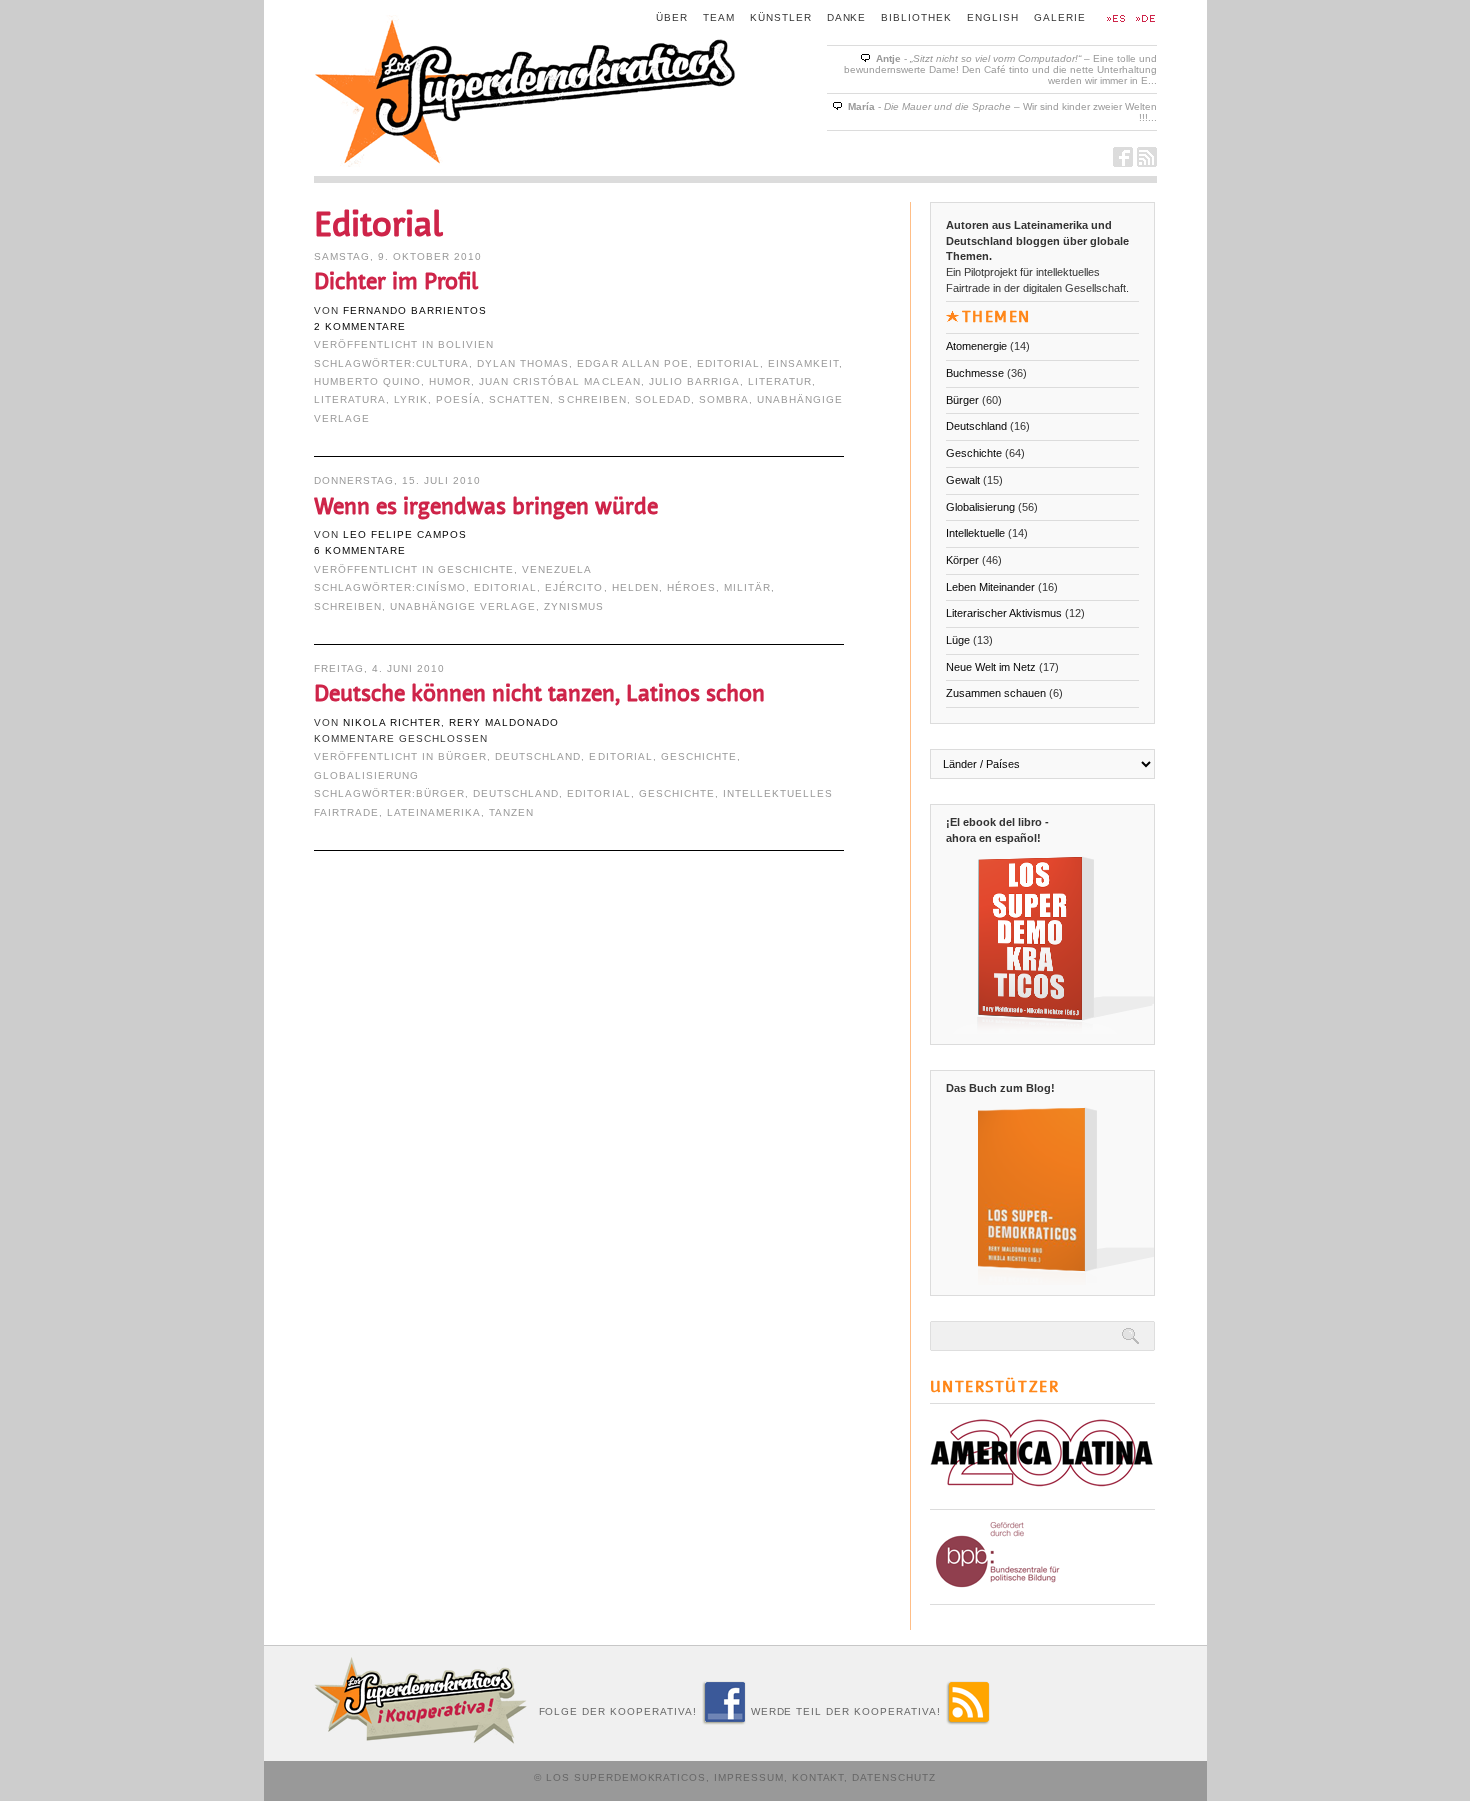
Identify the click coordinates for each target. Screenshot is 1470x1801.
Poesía (458, 399)
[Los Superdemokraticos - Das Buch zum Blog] (1050, 1276)
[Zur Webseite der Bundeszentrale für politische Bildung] (1037, 1591)
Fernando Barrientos (415, 310)
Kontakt (818, 1777)
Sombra (724, 399)
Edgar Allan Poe (632, 363)
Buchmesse (975, 373)
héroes (691, 587)
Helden (635, 587)
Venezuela (557, 569)
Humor (450, 381)
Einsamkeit (803, 363)
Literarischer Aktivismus (1004, 613)
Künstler (781, 17)
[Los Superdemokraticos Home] (526, 161)
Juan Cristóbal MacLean (560, 381)
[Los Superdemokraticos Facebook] (1123, 161)
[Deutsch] (1144, 19)
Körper (962, 560)
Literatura (350, 399)
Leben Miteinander (990, 587)
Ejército (574, 587)
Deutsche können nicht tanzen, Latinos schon (539, 693)
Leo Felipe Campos (405, 534)
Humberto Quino (367, 381)
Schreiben (592, 399)
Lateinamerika (434, 812)
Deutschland (538, 756)
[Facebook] (724, 1719)
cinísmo (441, 587)
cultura (442, 363)
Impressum (749, 1777)
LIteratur (780, 381)
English (993, 17)
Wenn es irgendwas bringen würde (486, 506)
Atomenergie (976, 346)
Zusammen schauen (996, 693)
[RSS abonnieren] (968, 1719)
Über (672, 17)
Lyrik (411, 399)
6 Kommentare (360, 550)
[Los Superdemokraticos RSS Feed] (1147, 161)
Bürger (462, 756)
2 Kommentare (360, 326)
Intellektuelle (975, 533)
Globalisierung (366, 775)
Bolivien (466, 344)
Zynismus (574, 606)
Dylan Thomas (523, 363)
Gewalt (963, 480)
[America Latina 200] (1042, 1495)
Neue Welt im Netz (991, 667)
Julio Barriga (694, 381)
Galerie (1060, 17)
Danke (847, 17)
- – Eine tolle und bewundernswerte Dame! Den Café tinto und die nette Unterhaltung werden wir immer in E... (1000, 69)
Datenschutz (894, 1777)
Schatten (519, 399)
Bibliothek (916, 17)
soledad (663, 399)
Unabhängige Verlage (463, 606)
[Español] (1114, 19)
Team (719, 17)
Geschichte (476, 569)
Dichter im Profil (396, 281)
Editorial (728, 363)
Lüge (958, 640)
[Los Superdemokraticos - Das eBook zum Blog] (1050, 1025)
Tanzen (511, 812)
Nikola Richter (392, 722)
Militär (747, 587)
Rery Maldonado (504, 722)
